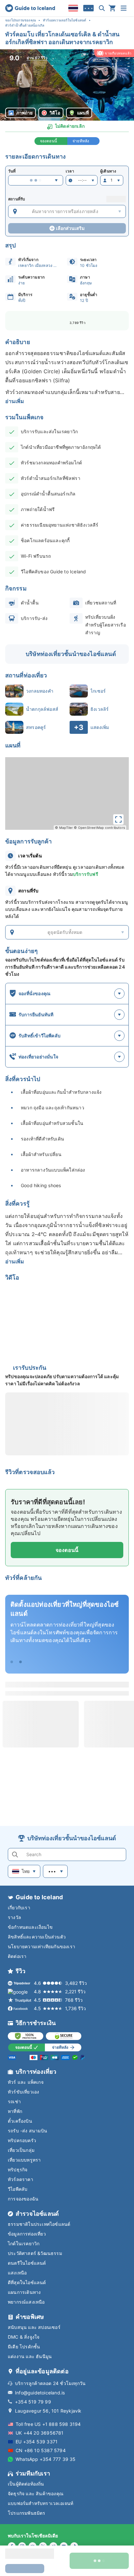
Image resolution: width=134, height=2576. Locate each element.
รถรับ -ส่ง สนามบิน (27, 2131)
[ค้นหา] (102, 8)
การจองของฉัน (23, 2199)
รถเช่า (14, 2101)
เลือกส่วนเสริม (70, 228)
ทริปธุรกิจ (18, 2170)
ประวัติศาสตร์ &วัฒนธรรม (35, 2253)
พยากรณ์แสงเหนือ (26, 2302)
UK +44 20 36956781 (40, 2433)
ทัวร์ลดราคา (20, 2179)
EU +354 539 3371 (37, 2442)
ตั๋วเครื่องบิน (20, 2121)
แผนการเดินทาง (24, 2292)
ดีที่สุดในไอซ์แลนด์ (27, 2282)
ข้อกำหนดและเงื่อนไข (30, 1927)
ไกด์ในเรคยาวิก (24, 2243)
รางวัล (14, 1917)
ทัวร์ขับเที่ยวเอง (23, 2092)
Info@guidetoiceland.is (40, 2393)
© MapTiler (64, 828)
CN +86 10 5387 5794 (41, 2450)
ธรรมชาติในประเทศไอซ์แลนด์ (39, 2224)
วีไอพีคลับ (18, 2189)
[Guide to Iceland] (30, 8)
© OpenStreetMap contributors (99, 828)
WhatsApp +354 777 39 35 (46, 2459)
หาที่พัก (15, 2111)
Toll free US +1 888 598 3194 (48, 2424)
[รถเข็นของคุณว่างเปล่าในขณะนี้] (112, 8)
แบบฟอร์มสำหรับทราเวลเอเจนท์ (41, 2503)
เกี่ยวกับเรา (19, 1908)
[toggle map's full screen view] (118, 819)
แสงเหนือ (17, 2273)
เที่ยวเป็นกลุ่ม (21, 2150)
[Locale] (73, 8)
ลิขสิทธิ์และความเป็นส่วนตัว (37, 1937)
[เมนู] (124, 8)
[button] (67, 85)
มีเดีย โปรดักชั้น (24, 2347)
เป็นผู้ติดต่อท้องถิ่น (26, 2484)
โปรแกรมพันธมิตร (27, 2513)
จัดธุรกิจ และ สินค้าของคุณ (36, 2493)
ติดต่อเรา (17, 1956)
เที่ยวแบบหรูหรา (24, 2160)
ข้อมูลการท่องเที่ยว (27, 2234)
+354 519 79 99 (33, 2402)
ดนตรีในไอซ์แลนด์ (27, 2263)
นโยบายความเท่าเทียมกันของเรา (41, 1946)
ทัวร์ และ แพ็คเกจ (26, 2082)
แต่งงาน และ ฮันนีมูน (30, 2356)
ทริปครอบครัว (22, 2140)
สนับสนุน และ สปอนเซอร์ (34, 2327)
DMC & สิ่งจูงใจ (24, 2337)
